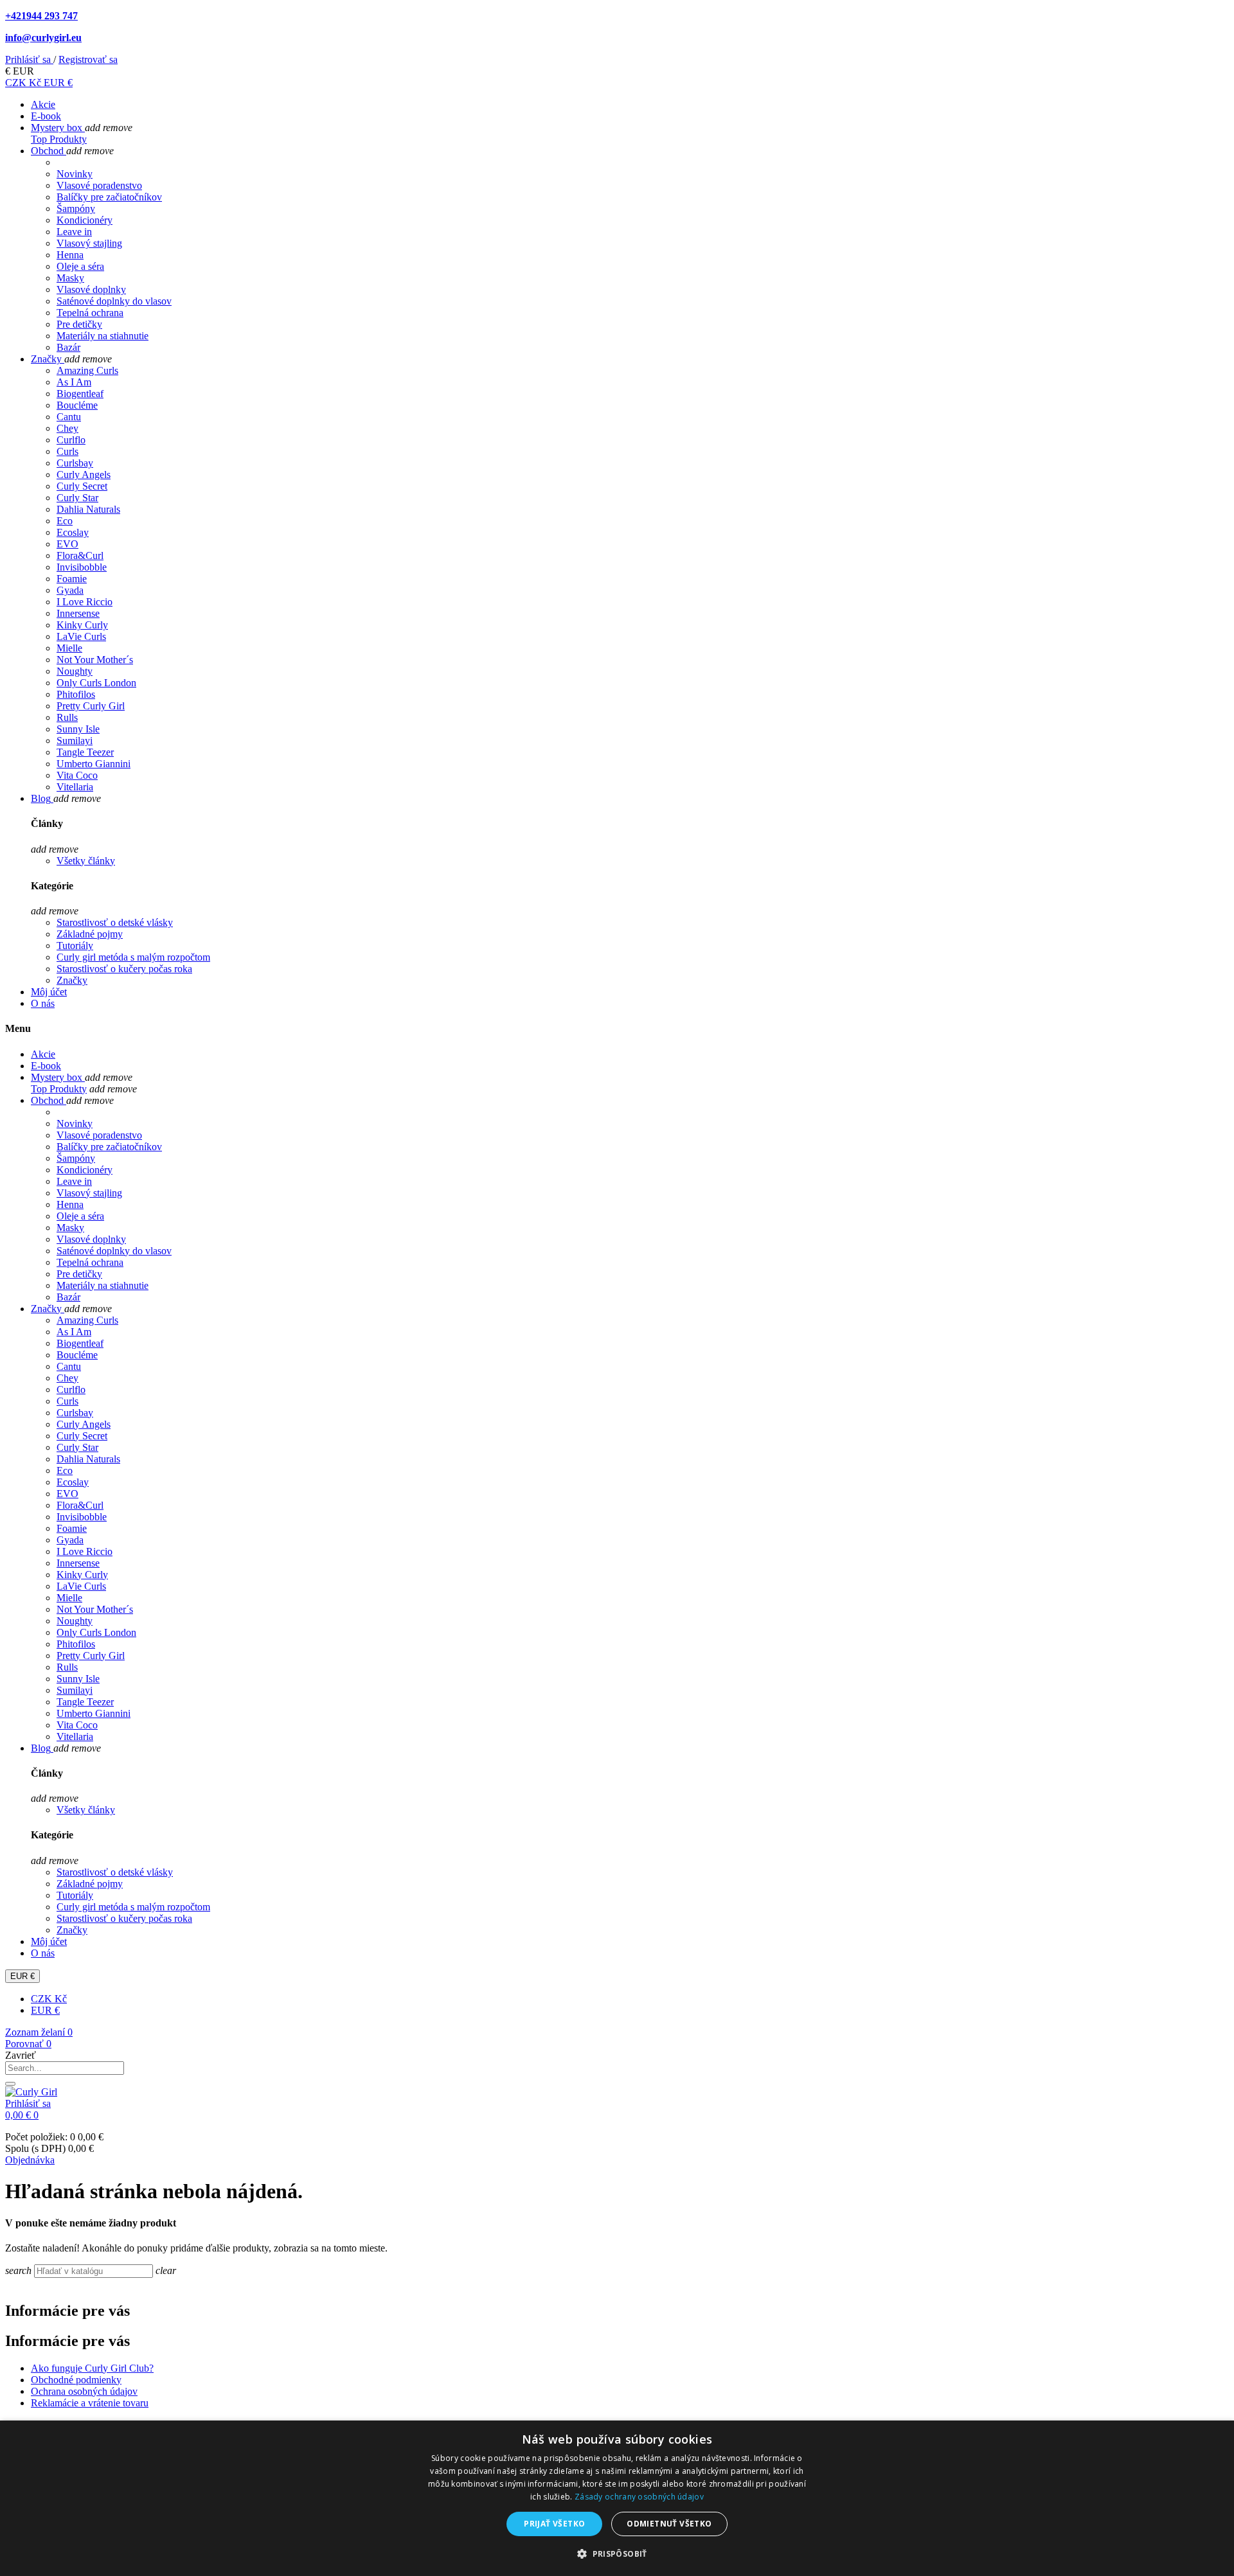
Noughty (75, 671)
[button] (617, 2553)
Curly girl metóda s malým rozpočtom (133, 957)
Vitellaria (75, 787)
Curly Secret (82, 486)
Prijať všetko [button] (554, 2524)
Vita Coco (77, 775)
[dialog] (617, 2498)
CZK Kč (24, 83)
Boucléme (77, 405)
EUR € (58, 83)
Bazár (68, 347)
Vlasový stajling (89, 243)
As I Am (74, 382)
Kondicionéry (85, 220)
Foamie (72, 579)
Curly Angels (84, 475)
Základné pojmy (90, 934)
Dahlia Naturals (88, 509)
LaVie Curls (81, 636)
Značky (72, 980)
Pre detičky (79, 324)
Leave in (74, 232)
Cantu (69, 417)
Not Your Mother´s (95, 660)
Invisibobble (82, 567)
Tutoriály (75, 946)
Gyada (70, 590)
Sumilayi (75, 741)
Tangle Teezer (85, 752)
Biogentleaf (80, 394)
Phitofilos (76, 694)
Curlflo (71, 440)
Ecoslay (73, 532)
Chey (67, 428)
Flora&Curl (80, 555)
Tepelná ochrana (90, 313)
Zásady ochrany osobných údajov (639, 2497)
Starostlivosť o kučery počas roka (124, 969)
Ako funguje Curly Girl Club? (92, 2368)
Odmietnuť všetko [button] (669, 2524)
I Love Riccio (85, 602)
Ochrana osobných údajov (84, 2391)
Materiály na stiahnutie (103, 336)
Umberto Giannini (94, 764)
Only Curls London (96, 683)
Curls (67, 451)
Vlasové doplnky (91, 289)
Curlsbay (75, 463)
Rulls (67, 717)
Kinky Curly (82, 625)
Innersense (78, 613)
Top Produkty (59, 139)
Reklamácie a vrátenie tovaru (90, 2403)
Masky (70, 278)
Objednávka (30, 2160)
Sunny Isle (78, 729)
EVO (67, 544)
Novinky (75, 174)
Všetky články (86, 861)
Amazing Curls (87, 370)
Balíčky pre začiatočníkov (109, 197)
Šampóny (76, 209)
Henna (70, 255)
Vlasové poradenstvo (99, 185)
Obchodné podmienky (76, 2380)
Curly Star (77, 498)
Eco (65, 521)
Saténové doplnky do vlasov (114, 301)
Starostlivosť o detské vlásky (115, 922)
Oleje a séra (80, 266)
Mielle (69, 648)
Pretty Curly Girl (91, 706)
